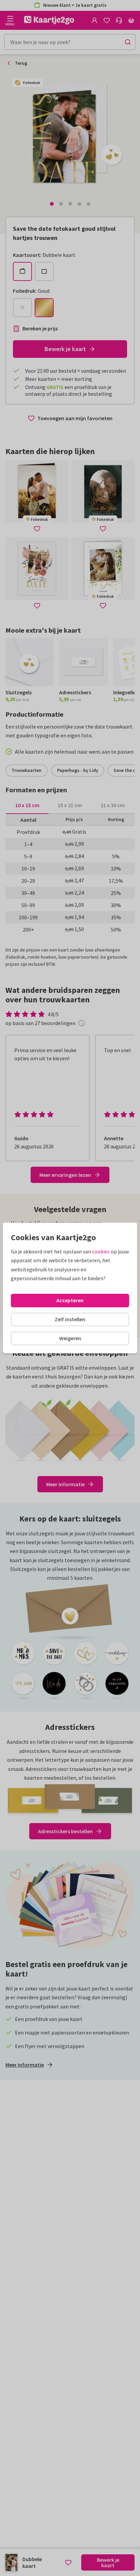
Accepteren (70, 1300)
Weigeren (70, 1338)
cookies (101, 1251)
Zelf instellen (70, 1319)
